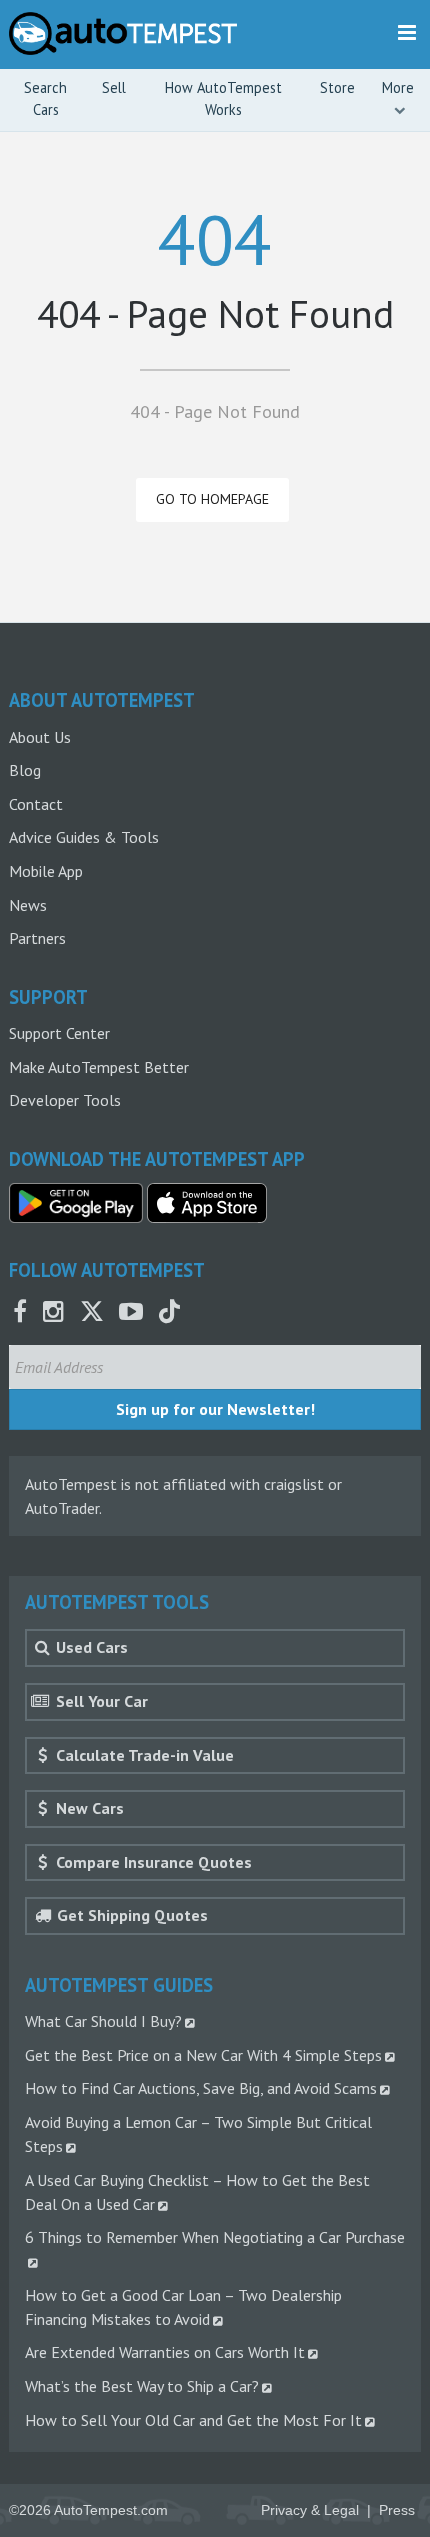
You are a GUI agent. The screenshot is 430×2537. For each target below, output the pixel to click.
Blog (25, 770)
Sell (114, 87)
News (28, 905)
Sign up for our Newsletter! (215, 1409)
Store (337, 87)
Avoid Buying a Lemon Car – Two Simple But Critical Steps (198, 2134)
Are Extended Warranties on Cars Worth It (165, 2352)
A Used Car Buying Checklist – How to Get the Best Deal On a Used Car (197, 2192)
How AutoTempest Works (223, 98)
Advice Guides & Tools (84, 837)
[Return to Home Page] (123, 33)
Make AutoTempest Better (99, 1067)
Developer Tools (65, 1100)
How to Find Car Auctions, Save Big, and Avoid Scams (201, 2088)
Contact (36, 804)
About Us (40, 737)
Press (397, 2510)
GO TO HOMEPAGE (212, 499)
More (398, 87)
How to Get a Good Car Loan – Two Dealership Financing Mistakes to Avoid (183, 2307)
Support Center (59, 1033)
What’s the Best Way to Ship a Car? (142, 2386)
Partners (37, 938)
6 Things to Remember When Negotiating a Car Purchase (215, 2237)
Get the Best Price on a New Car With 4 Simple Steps (203, 2055)
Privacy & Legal (310, 2510)
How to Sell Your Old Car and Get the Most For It (193, 2420)
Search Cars (45, 98)
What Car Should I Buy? (103, 2021)
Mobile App (46, 871)
